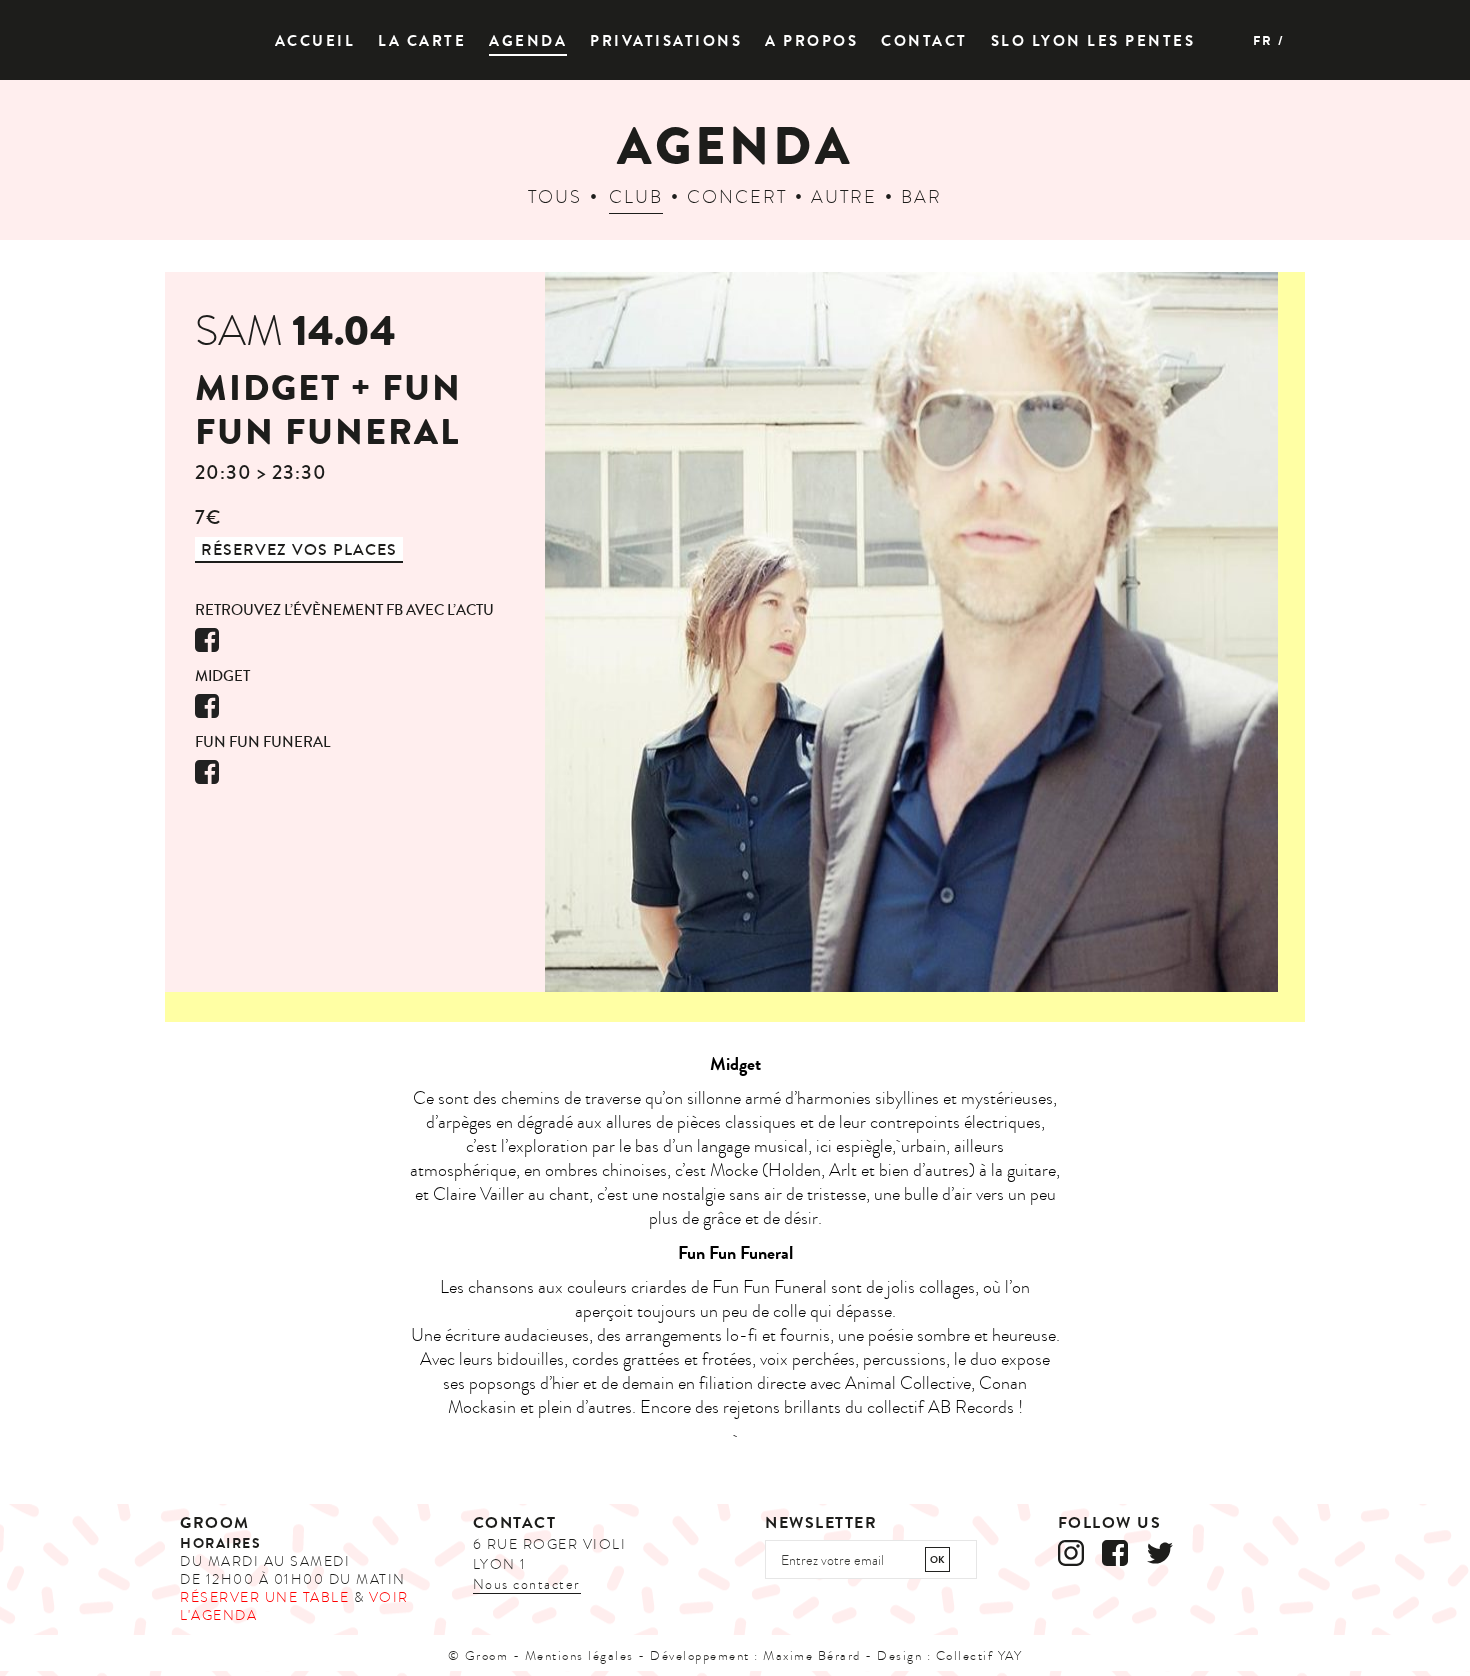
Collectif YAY (979, 1656)
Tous (555, 197)
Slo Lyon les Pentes (1093, 41)
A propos (811, 41)
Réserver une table (264, 1597)
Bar (921, 197)
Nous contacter (527, 1584)
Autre (844, 197)
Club (636, 197)
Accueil (315, 41)
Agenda (528, 41)
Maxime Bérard (812, 1656)
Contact (924, 41)
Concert (737, 197)
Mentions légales (579, 1656)
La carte (422, 41)
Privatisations (666, 41)
